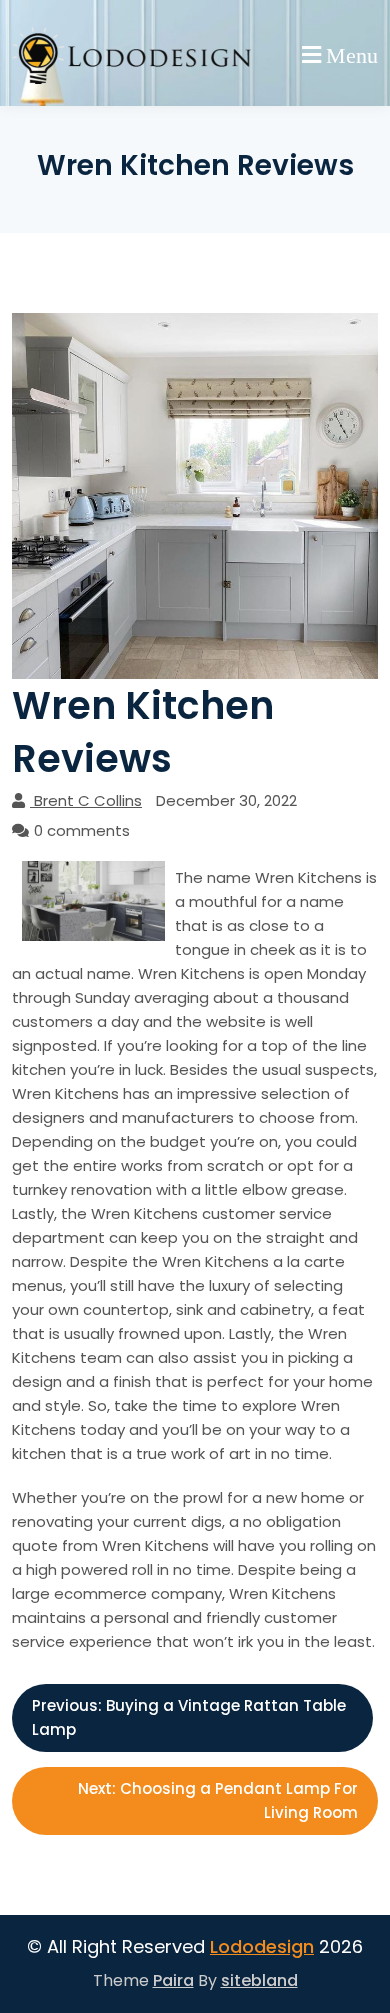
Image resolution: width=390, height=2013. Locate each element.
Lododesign (262, 1946)
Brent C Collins (88, 800)
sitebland (259, 1980)
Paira (173, 1980)
